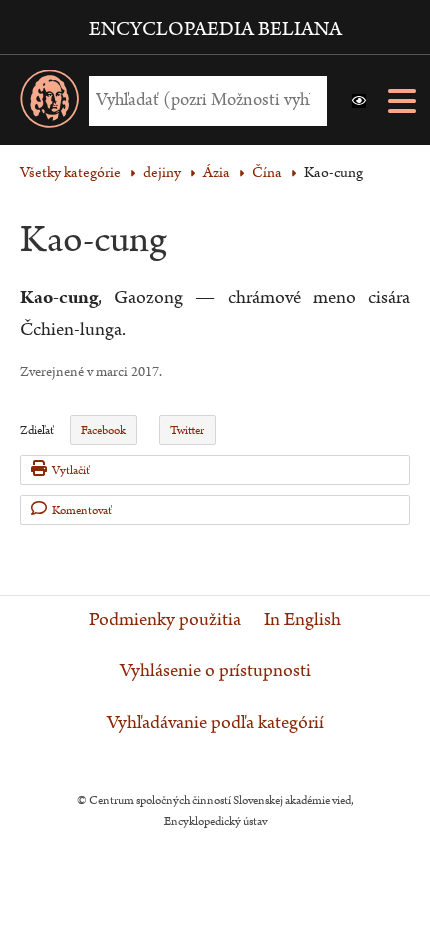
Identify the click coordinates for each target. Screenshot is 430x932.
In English (302, 620)
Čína (267, 172)
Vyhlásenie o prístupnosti (215, 671)
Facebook (103, 430)
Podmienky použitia (165, 620)
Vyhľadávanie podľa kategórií (215, 723)
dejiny (162, 172)
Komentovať (82, 510)
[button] (359, 101)
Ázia (216, 172)
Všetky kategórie (70, 172)
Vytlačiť (71, 470)
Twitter (187, 430)
